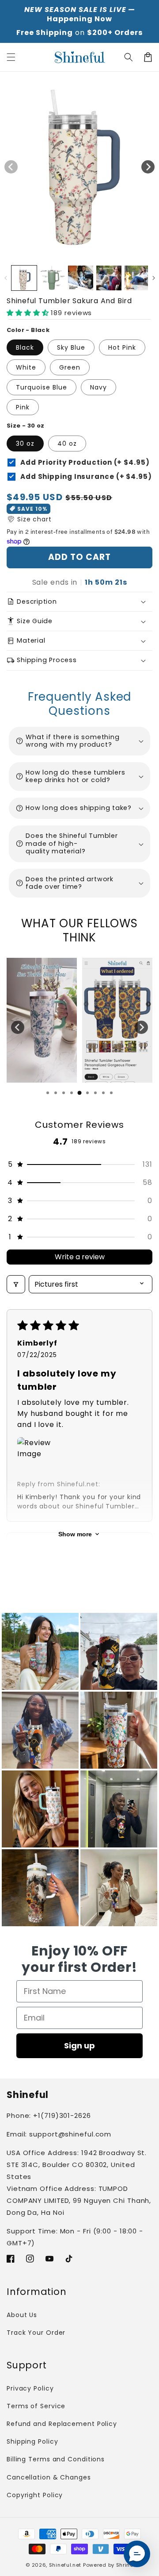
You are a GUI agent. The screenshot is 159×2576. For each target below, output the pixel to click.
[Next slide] (141, 1027)
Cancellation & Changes (49, 2477)
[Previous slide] (18, 1027)
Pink (23, 407)
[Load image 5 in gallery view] (137, 278)
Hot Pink (122, 347)
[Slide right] (148, 167)
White (26, 367)
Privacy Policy (30, 2388)
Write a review (80, 1257)
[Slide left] (11, 167)
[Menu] (11, 57)
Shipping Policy (32, 2441)
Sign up (79, 2046)
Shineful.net (65, 2565)
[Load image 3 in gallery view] (81, 278)
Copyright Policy (35, 2495)
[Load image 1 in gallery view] (24, 278)
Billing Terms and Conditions (56, 2459)
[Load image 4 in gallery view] (109, 278)
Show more (75, 1534)
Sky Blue (71, 347)
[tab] (48, 1093)
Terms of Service (36, 2406)
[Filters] (16, 1284)
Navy (98, 387)
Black (25, 347)
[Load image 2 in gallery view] (52, 278)
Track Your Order (36, 2333)
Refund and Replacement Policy (62, 2424)
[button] (129, 57)
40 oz (67, 443)
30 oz (25, 443)
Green (70, 367)
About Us (22, 2315)
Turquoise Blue (42, 387)
